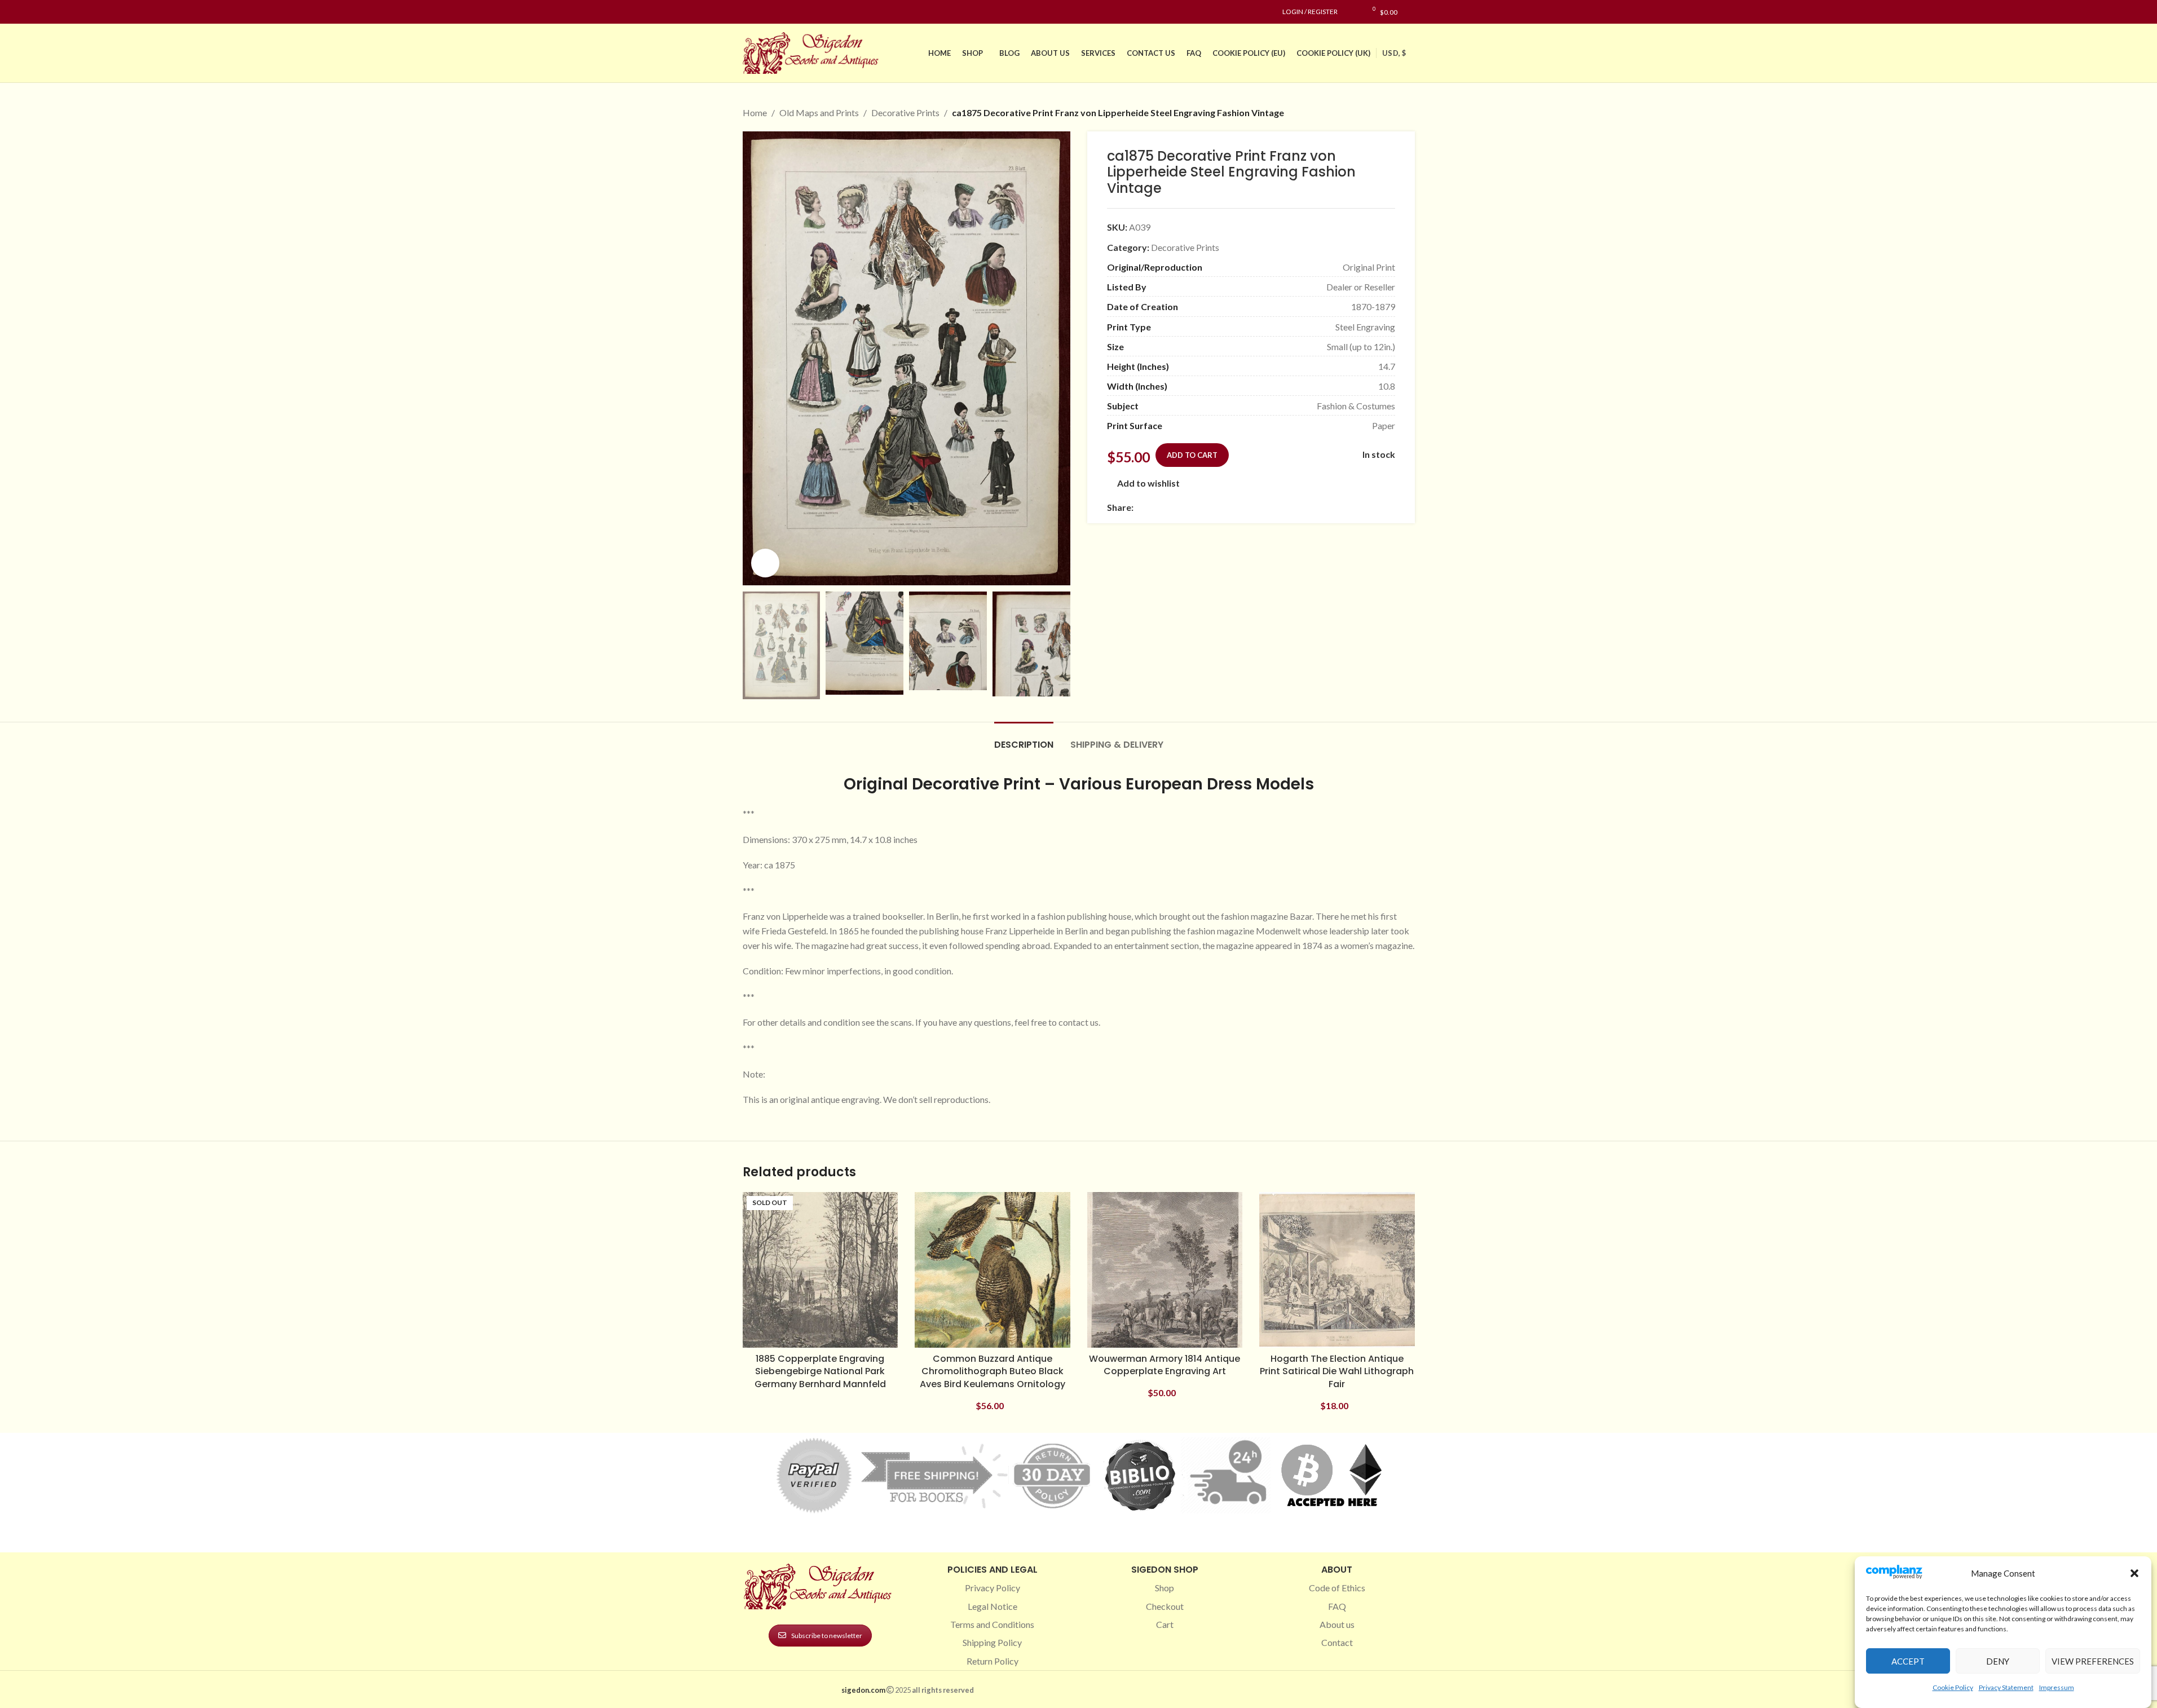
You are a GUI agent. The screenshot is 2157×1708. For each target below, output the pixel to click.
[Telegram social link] (1249, 507)
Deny (1998, 1661)
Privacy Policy (993, 1588)
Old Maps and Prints (819, 112)
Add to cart (1192, 455)
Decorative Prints (905, 112)
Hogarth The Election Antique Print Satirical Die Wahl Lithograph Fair (1337, 1371)
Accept (1908, 1661)
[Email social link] (1167, 507)
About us (1337, 1624)
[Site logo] (813, 52)
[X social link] (1154, 507)
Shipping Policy (992, 1642)
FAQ (1337, 1606)
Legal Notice (993, 1606)
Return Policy (993, 1661)
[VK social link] (1235, 507)
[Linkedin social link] (790, 12)
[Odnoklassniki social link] (1208, 507)
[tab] (1024, 739)
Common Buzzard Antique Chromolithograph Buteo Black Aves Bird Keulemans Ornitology (993, 1371)
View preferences (2093, 1661)
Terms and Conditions (992, 1624)
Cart (1165, 1624)
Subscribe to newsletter (827, 1636)
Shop (1164, 1588)
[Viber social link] (1262, 507)
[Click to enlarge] (765, 563)
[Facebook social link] (749, 12)
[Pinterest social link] (777, 12)
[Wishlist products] (1352, 12)
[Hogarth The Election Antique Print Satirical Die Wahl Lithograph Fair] (1337, 1270)
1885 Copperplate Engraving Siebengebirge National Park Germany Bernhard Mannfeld (820, 1371)
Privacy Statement (2006, 1687)
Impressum (2057, 1687)
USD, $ (1394, 53)
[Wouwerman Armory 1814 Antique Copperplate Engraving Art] (1165, 1270)
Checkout (1165, 1606)
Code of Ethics (1337, 1588)
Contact (1337, 1642)
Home (755, 112)
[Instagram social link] (763, 12)
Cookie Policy (1953, 1687)
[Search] (1412, 12)
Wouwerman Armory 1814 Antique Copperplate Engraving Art (1164, 1365)
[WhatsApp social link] (1221, 507)
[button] (2134, 1573)
